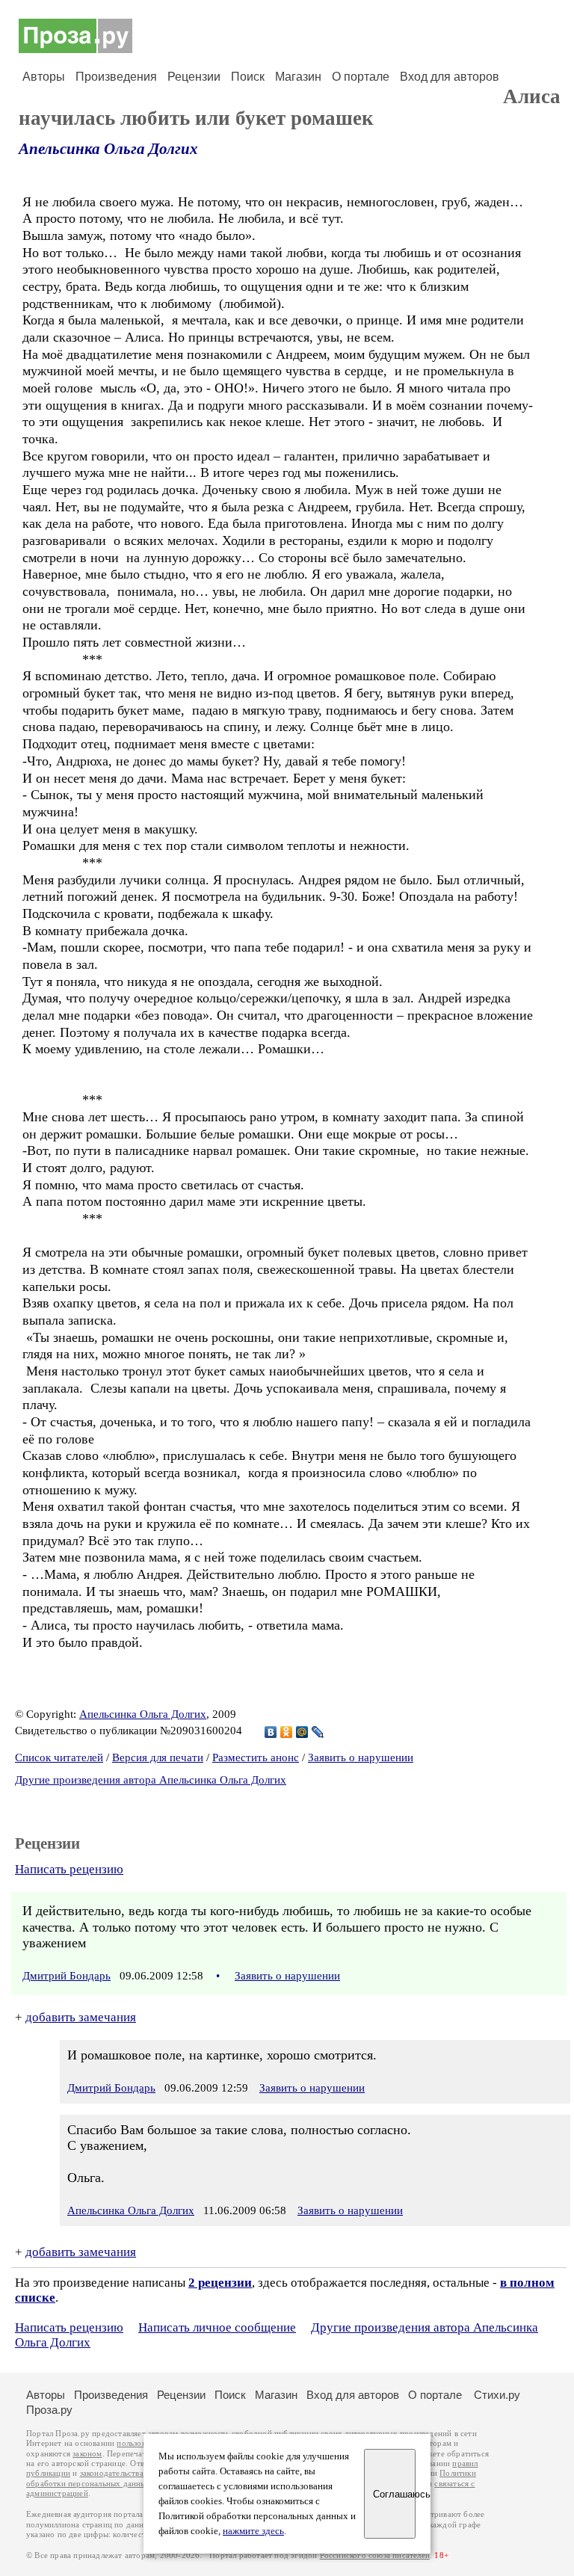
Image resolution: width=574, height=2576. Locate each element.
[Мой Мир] (302, 1732)
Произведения (116, 77)
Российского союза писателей (375, 2555)
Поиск (248, 77)
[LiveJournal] (318, 1732)
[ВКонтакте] (271, 1732)
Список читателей (59, 1757)
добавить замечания (81, 2017)
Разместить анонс (256, 1757)
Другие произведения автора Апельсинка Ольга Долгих (151, 1780)
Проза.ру (49, 2410)
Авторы (44, 77)
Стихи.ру (497, 2395)
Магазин (298, 77)
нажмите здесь (253, 2531)
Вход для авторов (450, 77)
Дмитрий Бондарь (67, 1976)
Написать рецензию (69, 1869)
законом (87, 2454)
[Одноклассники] (287, 1732)
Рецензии (194, 77)
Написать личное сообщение (217, 2327)
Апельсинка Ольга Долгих (108, 149)
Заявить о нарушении (361, 1757)
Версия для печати (158, 1757)
